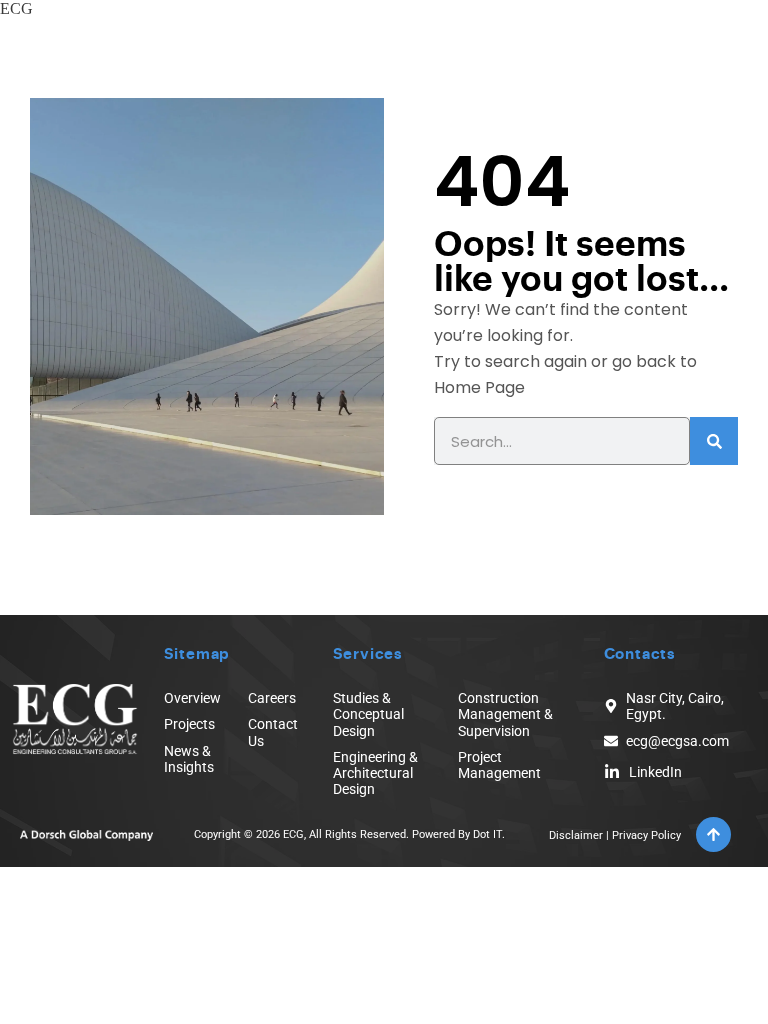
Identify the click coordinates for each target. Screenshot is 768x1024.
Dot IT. (489, 834)
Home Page (479, 387)
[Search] (714, 441)
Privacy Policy (646, 835)
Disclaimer (576, 835)
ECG (16, 8)
